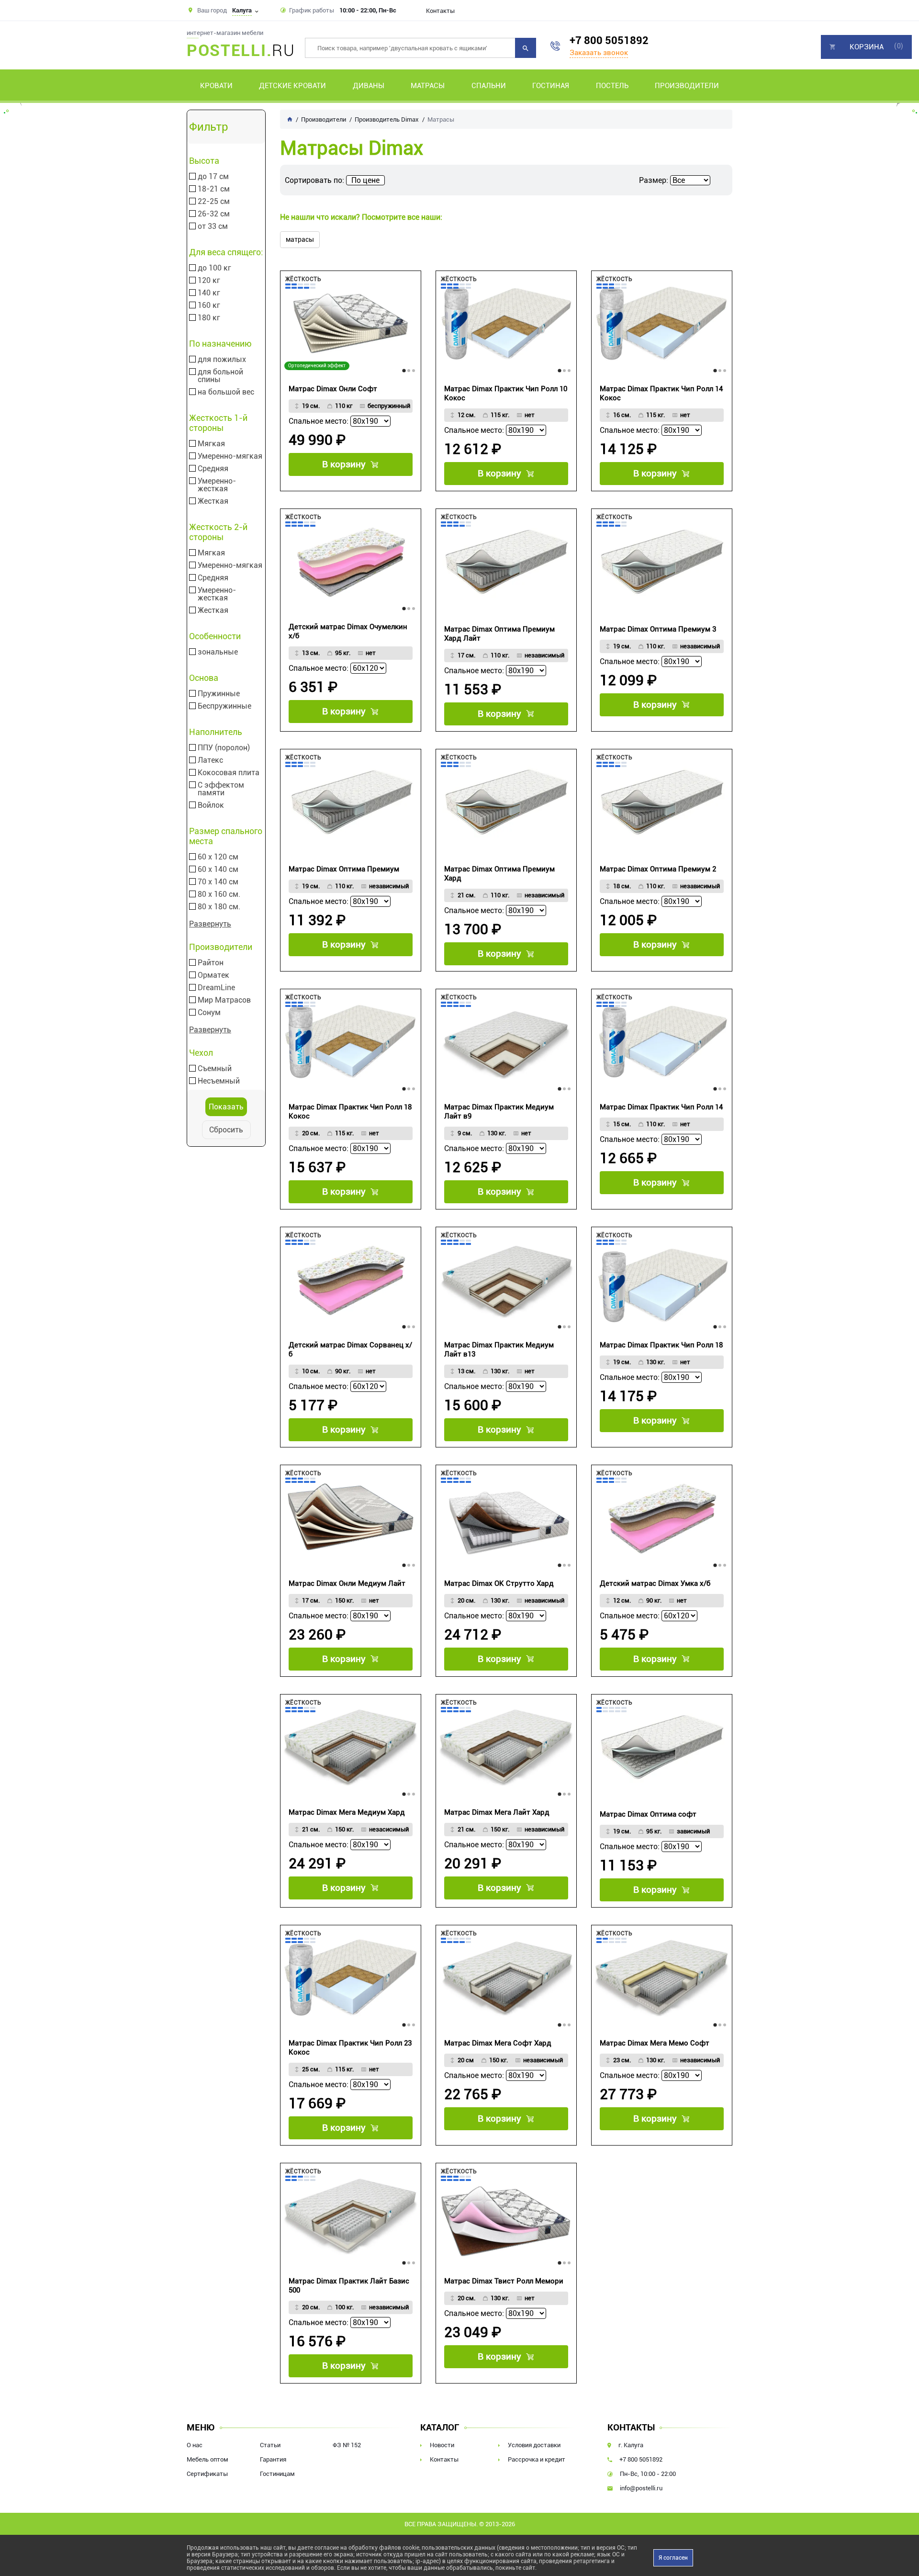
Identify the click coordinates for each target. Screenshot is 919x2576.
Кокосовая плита (229, 773)
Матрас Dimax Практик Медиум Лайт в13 (499, 1350)
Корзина (867, 47)
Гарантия (273, 2459)
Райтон (211, 963)
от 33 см (213, 226)
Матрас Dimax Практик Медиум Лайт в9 (499, 1112)
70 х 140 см (218, 882)
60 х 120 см (218, 857)
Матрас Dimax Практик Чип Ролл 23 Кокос (350, 2048)
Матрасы (428, 86)
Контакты (440, 11)
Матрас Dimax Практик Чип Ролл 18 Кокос (350, 1112)
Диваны (369, 86)
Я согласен (673, 2558)
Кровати (216, 86)
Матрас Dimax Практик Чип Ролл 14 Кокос (661, 393)
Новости (442, 2445)
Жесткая (213, 501)
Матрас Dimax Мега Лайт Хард (497, 1812)
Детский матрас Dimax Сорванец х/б (350, 1350)
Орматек (213, 975)
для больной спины (220, 376)
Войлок (211, 805)
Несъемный (219, 1081)
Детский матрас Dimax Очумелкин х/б (348, 631)
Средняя (213, 469)
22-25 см (214, 202)
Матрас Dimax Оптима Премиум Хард (499, 874)
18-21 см (214, 189)
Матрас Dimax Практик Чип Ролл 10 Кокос (506, 393)
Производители (687, 86)
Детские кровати (292, 86)
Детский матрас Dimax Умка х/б (655, 1583)
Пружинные (219, 694)
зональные (218, 652)
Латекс (210, 760)
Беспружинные (224, 706)
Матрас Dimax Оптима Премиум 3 (658, 629)
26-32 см (214, 214)
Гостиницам (277, 2474)
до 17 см (213, 177)
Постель (612, 86)
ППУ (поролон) (224, 748)
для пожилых (222, 360)
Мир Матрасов (224, 1000)
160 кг (209, 305)
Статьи (270, 2445)
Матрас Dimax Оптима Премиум (344, 869)
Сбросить (226, 1130)
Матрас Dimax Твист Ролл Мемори (504, 2281)
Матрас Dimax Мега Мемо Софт (655, 2043)
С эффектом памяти (221, 789)
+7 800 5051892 (609, 40)
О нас (195, 2445)
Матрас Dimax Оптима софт (648, 1814)
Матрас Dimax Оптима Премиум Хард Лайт (499, 634)
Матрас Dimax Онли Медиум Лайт (347, 1583)
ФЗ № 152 (347, 2445)
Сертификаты (207, 2474)
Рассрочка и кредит (537, 2459)
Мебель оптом (207, 2459)
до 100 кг (214, 268)
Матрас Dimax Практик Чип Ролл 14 (661, 1107)
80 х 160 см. (219, 894)
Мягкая (211, 444)
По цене (365, 180)
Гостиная (551, 86)
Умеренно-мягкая (230, 456)
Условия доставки (534, 2445)
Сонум (209, 1013)
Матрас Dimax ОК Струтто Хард (499, 1583)
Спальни (489, 86)
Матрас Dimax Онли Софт (333, 389)
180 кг (209, 318)
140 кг (209, 293)
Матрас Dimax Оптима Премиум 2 (658, 869)
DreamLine (216, 988)
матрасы (300, 239)
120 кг (209, 281)
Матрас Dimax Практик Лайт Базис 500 (349, 2286)
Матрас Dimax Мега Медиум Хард (347, 1812)
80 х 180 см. (219, 907)
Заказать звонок (599, 53)
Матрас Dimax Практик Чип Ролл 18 (661, 1345)
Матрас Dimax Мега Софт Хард (498, 2043)
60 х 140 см (218, 870)
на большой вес (226, 392)
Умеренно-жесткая (217, 485)
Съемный (215, 1069)
